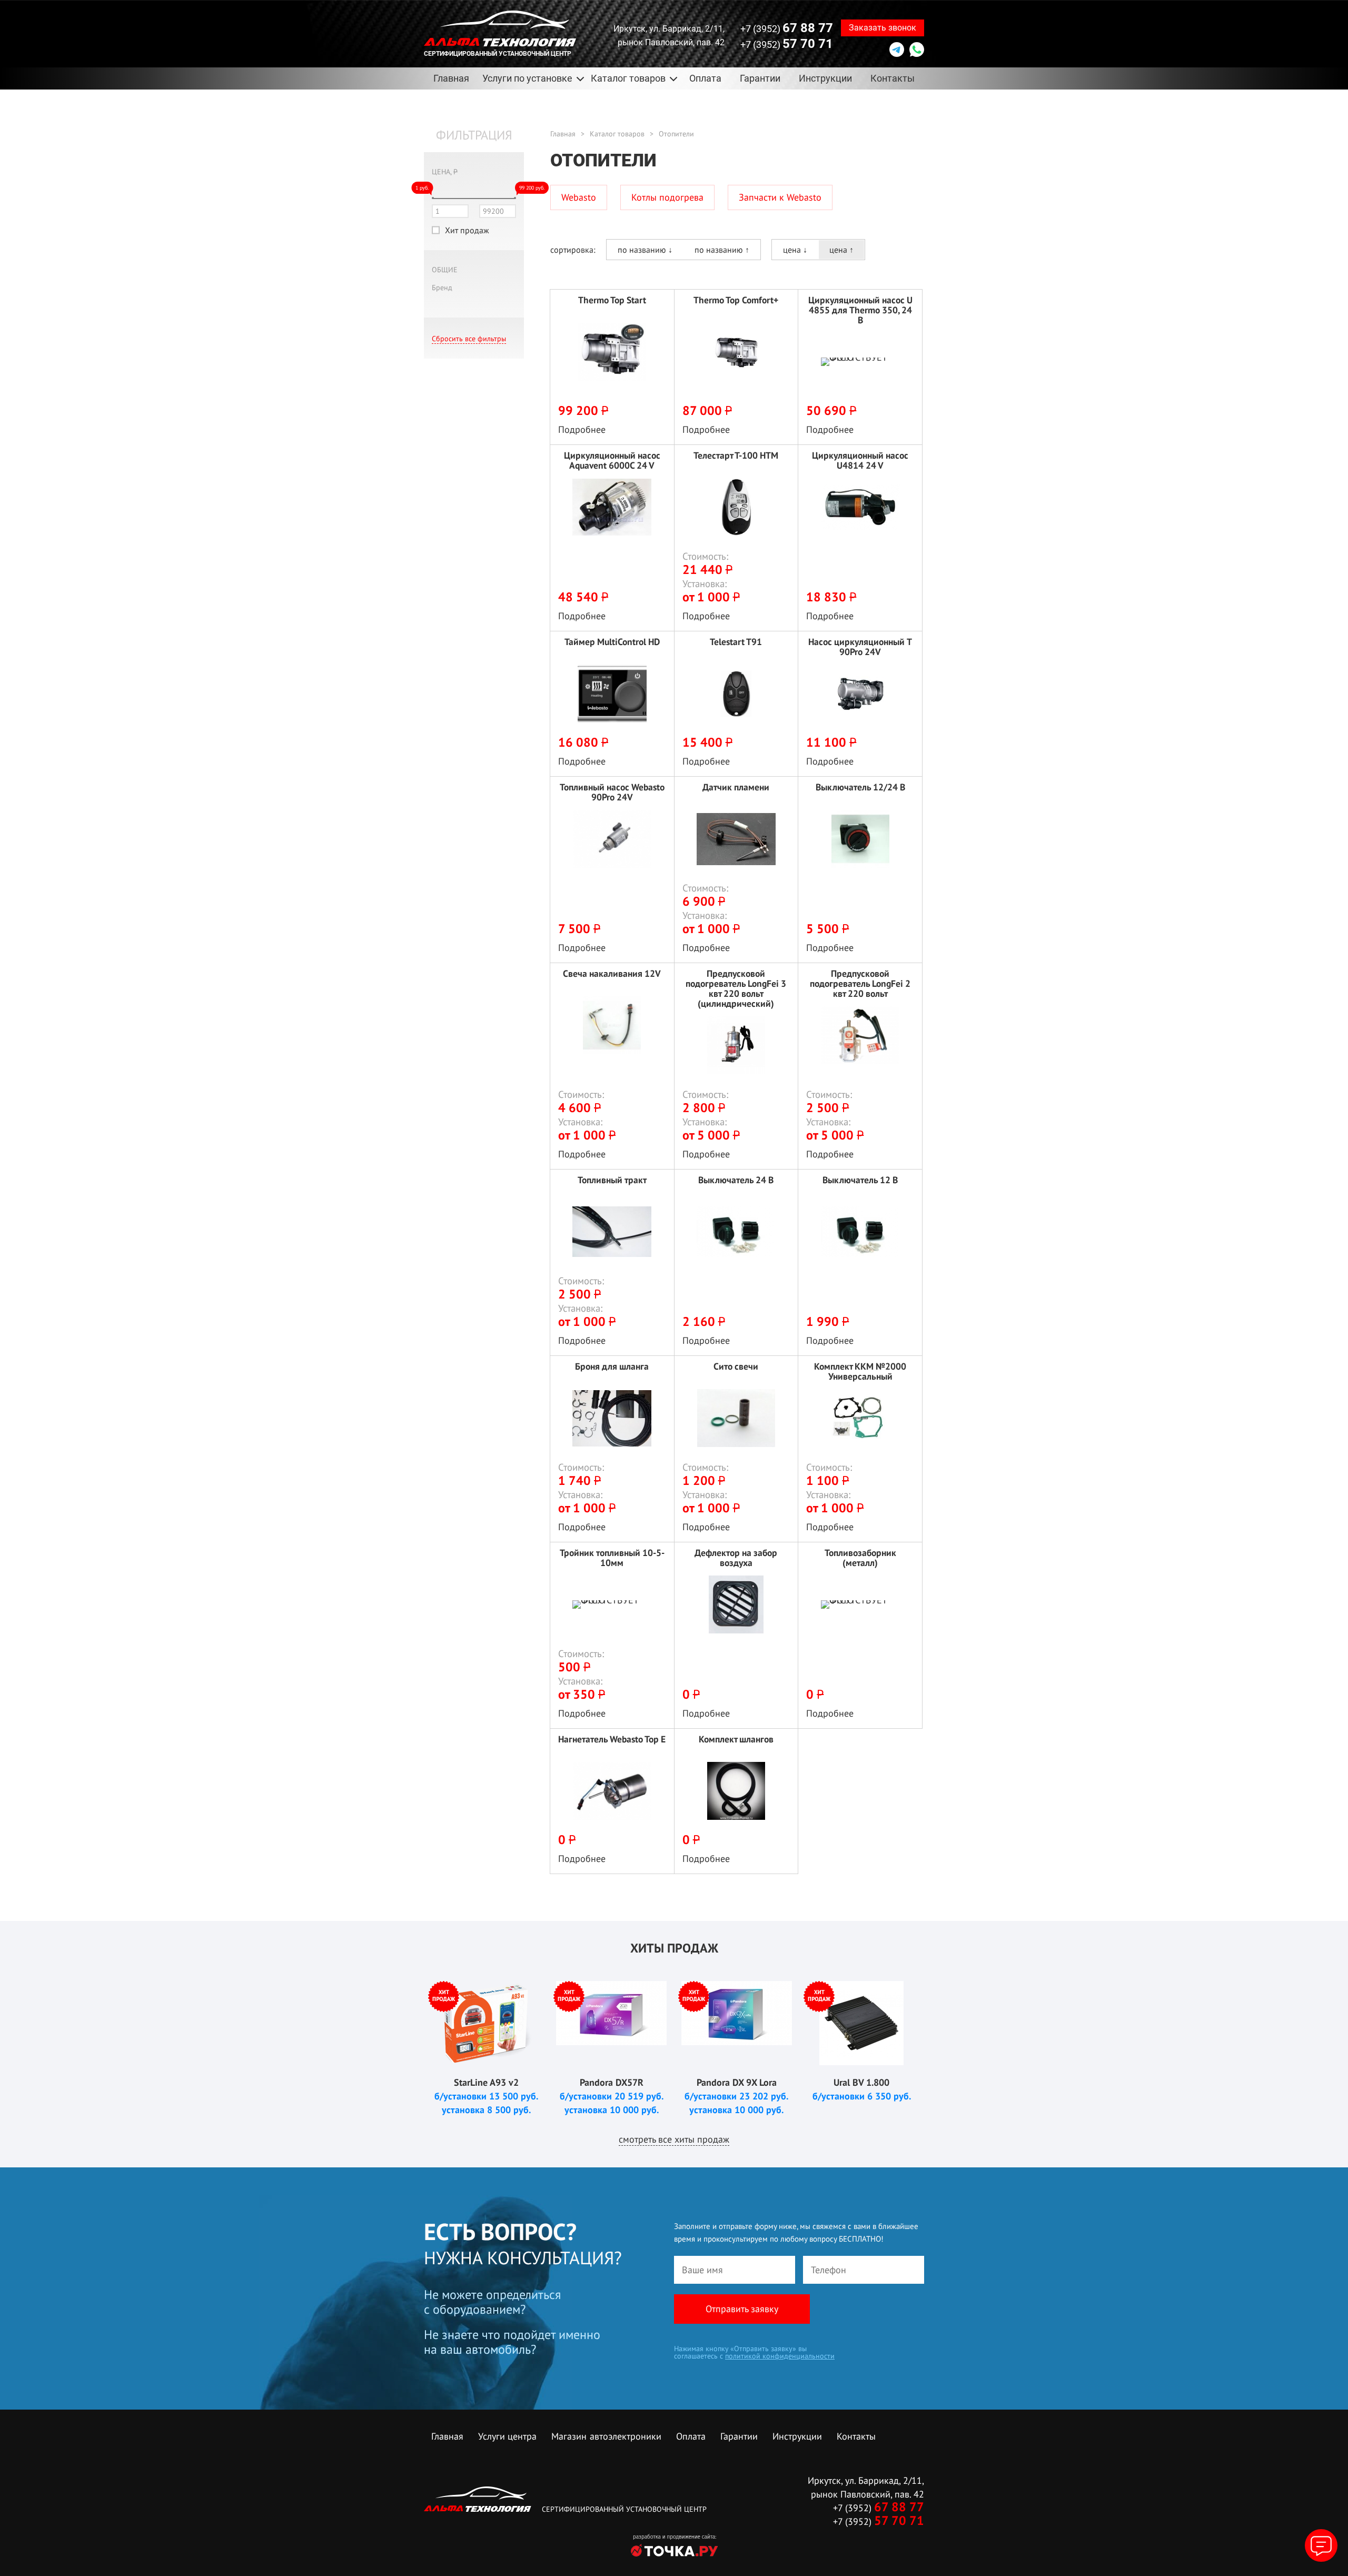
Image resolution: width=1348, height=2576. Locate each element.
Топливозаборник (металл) (860, 1558)
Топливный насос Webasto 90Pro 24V (612, 792)
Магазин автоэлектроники (606, 2436)
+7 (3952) (787, 28)
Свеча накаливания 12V (612, 974)
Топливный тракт (612, 1180)
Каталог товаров (617, 134)
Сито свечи (736, 1367)
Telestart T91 (736, 642)
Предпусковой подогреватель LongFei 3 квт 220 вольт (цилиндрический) (736, 988)
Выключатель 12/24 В (860, 787)
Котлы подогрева (667, 197)
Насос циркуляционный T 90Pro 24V (860, 647)
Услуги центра (507, 2436)
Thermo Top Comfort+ (736, 300)
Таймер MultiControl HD (612, 642)
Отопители (676, 134)
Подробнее (582, 429)
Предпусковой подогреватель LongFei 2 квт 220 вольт (860, 983)
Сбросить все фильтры (469, 339)
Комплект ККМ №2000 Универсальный (860, 1371)
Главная (451, 78)
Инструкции (825, 78)
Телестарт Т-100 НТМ (736, 456)
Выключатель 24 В (736, 1180)
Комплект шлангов (736, 1740)
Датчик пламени (736, 787)
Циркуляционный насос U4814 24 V (860, 460)
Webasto (579, 197)
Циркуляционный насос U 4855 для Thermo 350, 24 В (860, 310)
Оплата (705, 78)
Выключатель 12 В (860, 1180)
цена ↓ (795, 250)
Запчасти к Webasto (780, 197)
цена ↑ (841, 250)
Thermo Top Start (612, 300)
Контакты (893, 78)
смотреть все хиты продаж (674, 2139)
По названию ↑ (722, 250)
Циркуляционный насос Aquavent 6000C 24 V (612, 460)
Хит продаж (467, 230)
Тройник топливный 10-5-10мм (612, 1558)
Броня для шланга (612, 1367)
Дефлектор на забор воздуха (736, 1558)
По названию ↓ (645, 250)
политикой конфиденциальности (780, 2356)
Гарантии (760, 78)
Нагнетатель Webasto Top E (612, 1740)
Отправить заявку (742, 2309)
